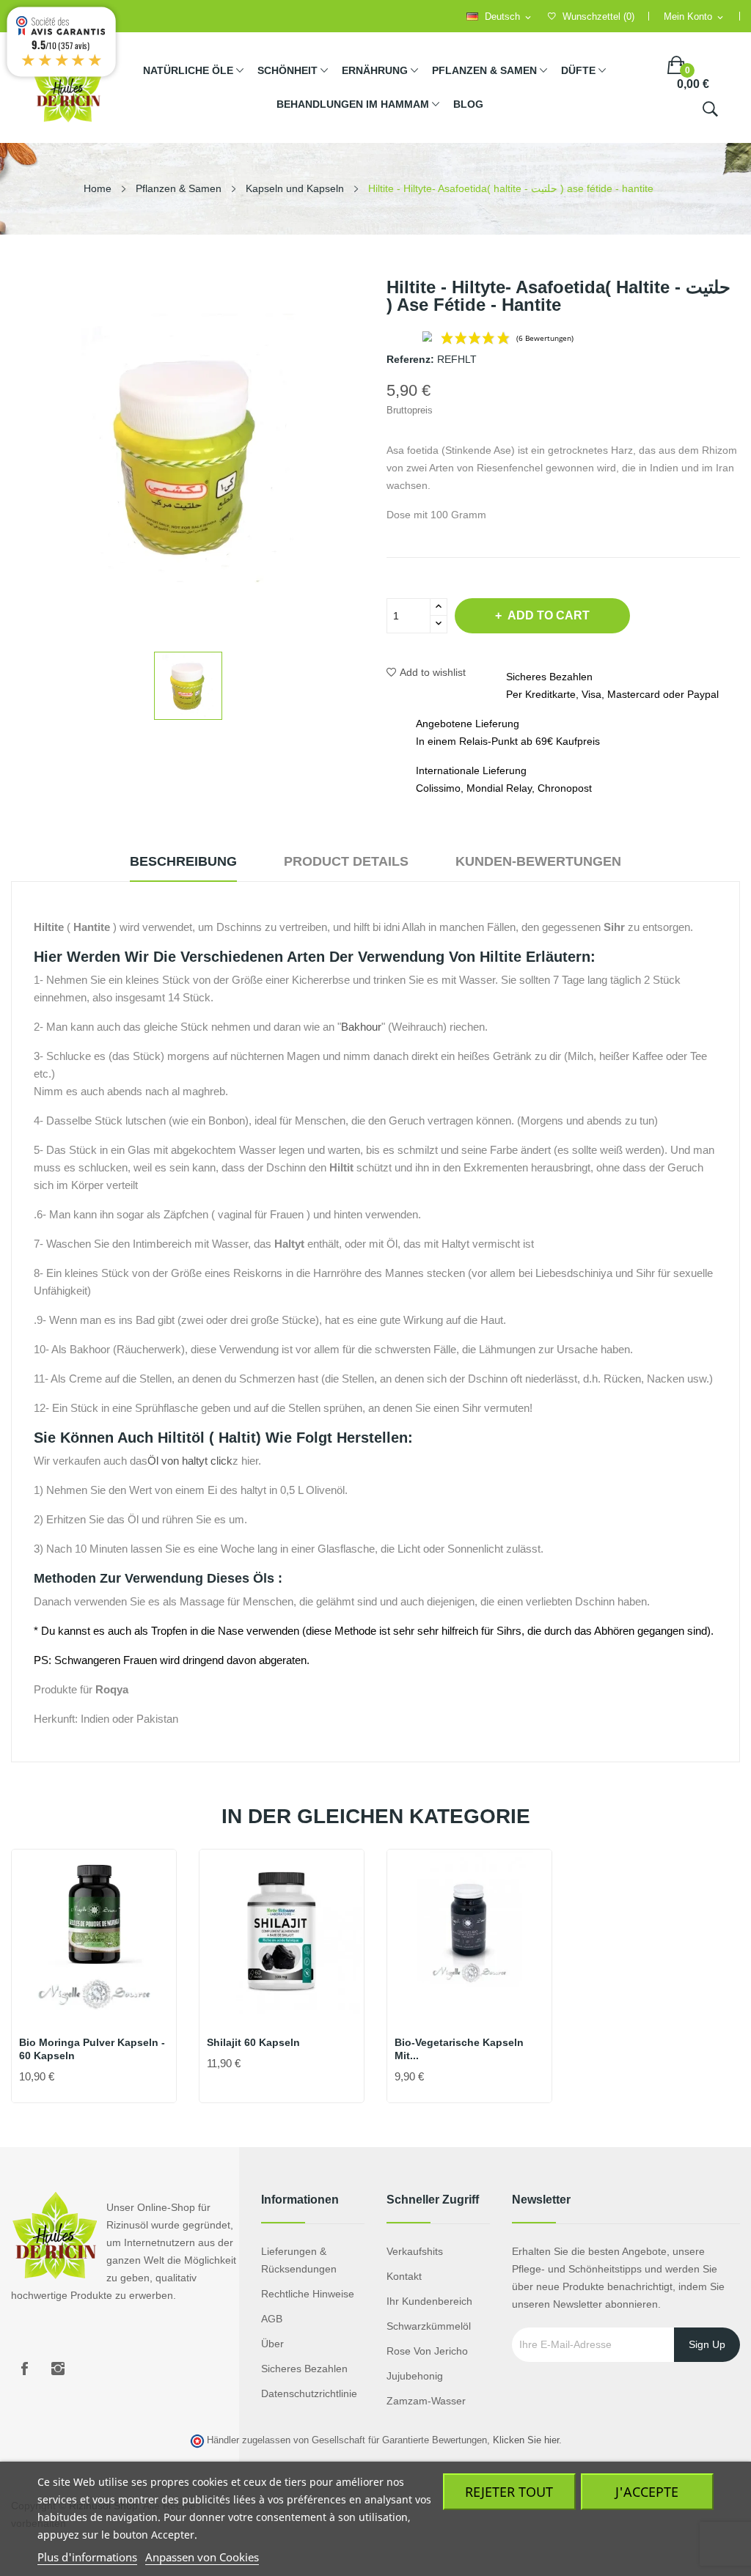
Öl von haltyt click (190, 1461)
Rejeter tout (509, 2492)
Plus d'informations (87, 2557)
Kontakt (404, 2276)
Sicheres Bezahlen (304, 2369)
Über (272, 2344)
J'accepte (647, 2492)
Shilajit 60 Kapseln (253, 2042)
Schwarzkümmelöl (429, 2326)
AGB (272, 2319)
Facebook (24, 2369)
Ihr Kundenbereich (429, 2301)
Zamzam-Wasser (426, 2401)
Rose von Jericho (427, 2351)
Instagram (58, 2369)
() (598, 16)
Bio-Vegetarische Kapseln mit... (459, 2049)
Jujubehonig (415, 2376)
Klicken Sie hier (526, 2440)
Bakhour (361, 1027)
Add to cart (549, 615)
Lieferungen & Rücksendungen (299, 2260)
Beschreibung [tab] (183, 861)
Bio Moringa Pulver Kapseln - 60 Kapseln (92, 2049)
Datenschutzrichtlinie (309, 2393)
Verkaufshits (415, 2251)
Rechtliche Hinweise (308, 2294)
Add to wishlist (433, 672)
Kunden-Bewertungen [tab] (538, 861)
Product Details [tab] (346, 861)
